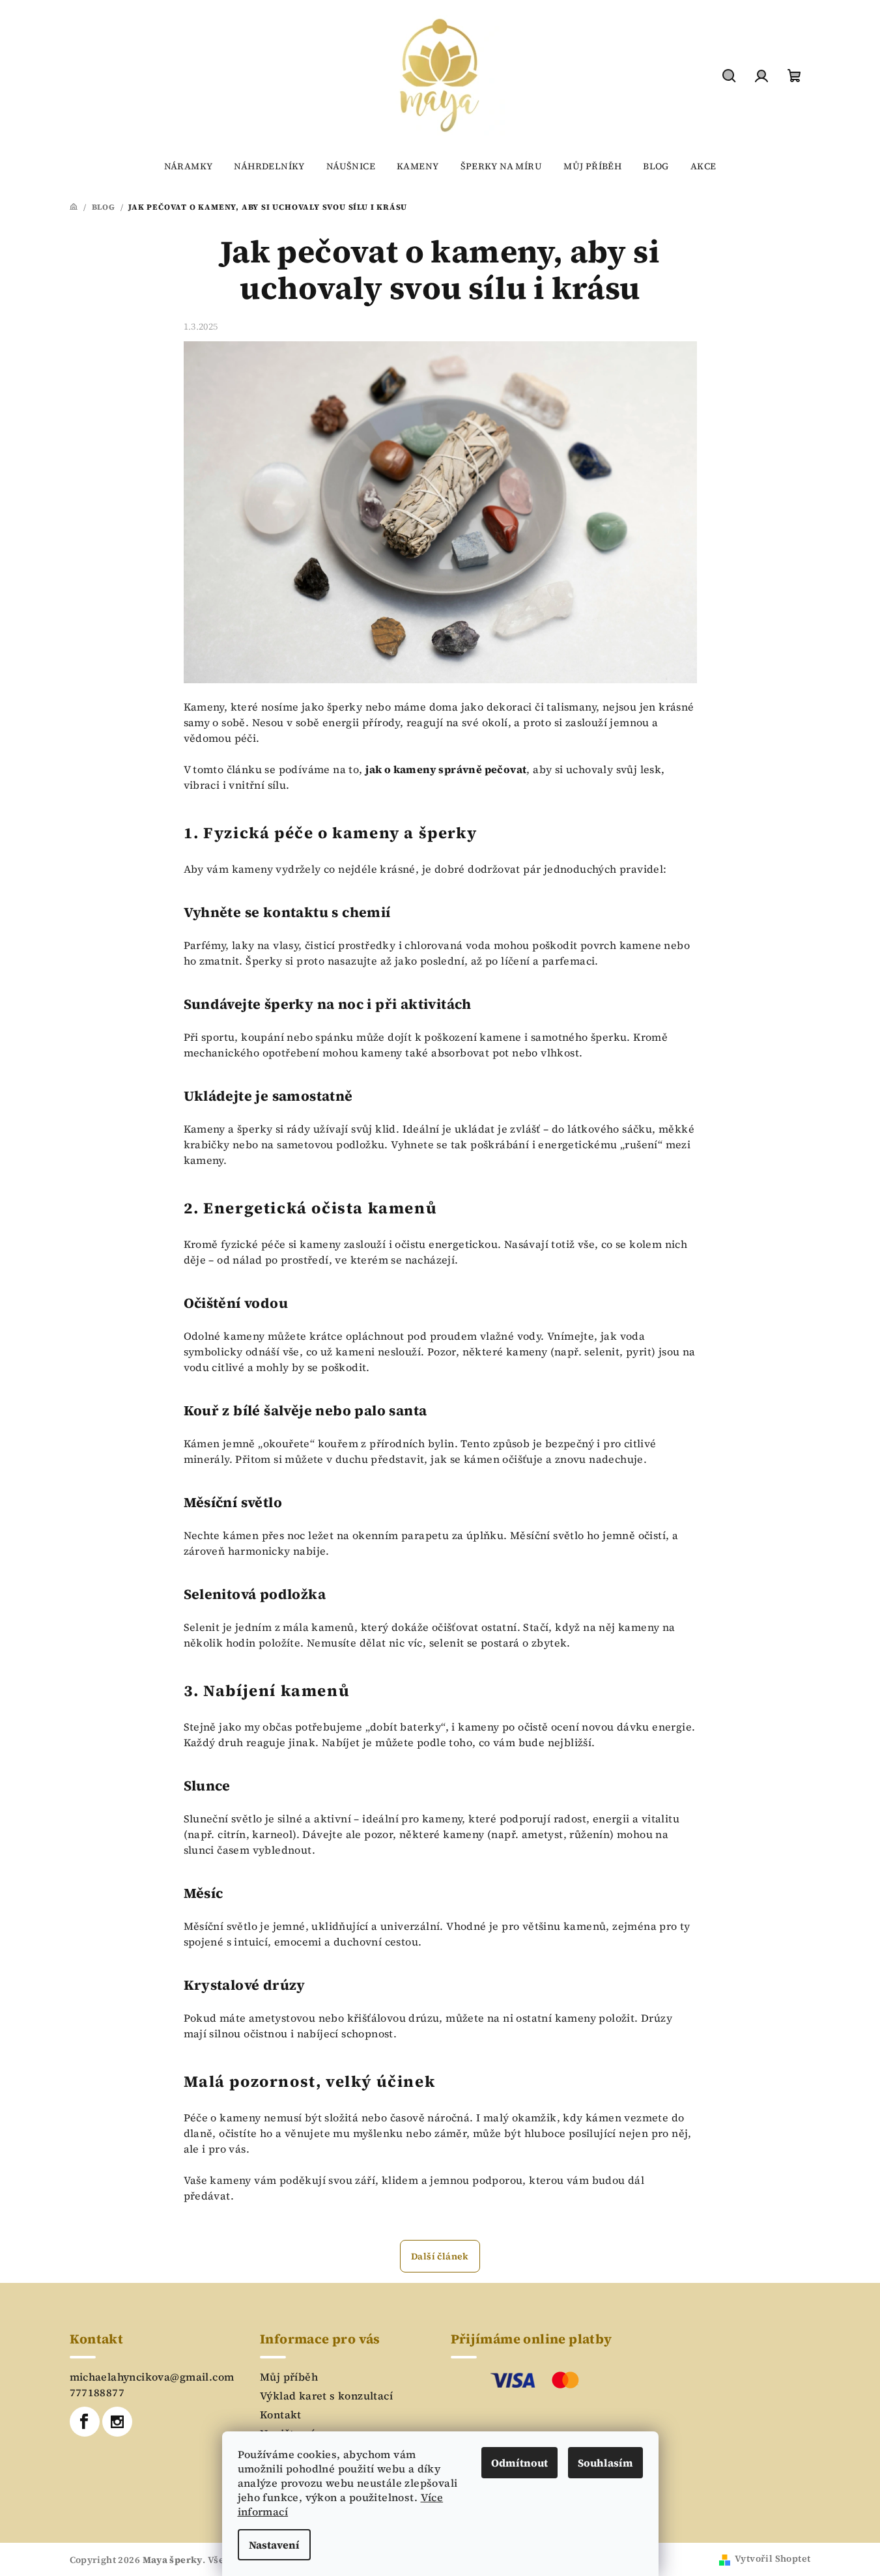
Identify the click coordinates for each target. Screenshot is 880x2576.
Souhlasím (605, 2463)
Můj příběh (289, 2377)
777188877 (97, 2392)
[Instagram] (117, 2422)
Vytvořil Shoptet (773, 2558)
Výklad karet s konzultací (326, 2396)
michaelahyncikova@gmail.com (152, 2377)
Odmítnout (519, 2463)
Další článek (440, 2256)
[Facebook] (85, 2422)
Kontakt (281, 2414)
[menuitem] (189, 166)
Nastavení (274, 2545)
